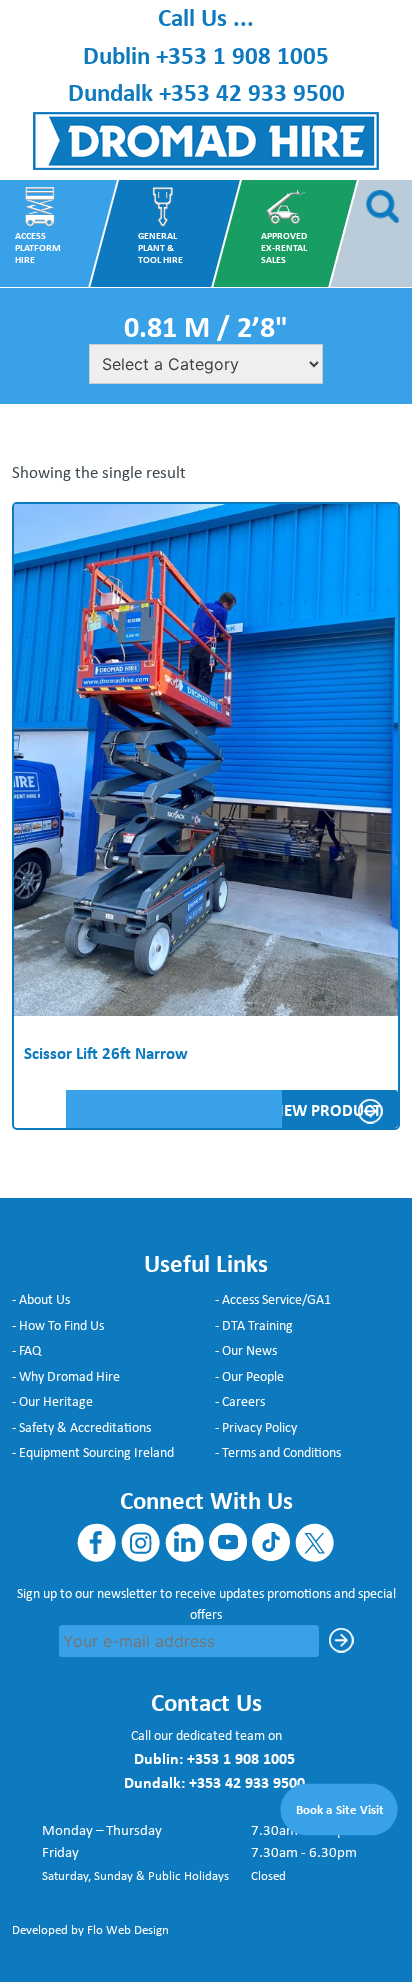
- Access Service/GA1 (273, 1299)
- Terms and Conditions (278, 1452)
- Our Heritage (52, 1401)
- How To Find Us (58, 1325)
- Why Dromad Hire (66, 1376)
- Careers (240, 1401)
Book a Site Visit (340, 1808)
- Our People (249, 1376)
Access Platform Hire (38, 248)
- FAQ (26, 1350)
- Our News (246, 1350)
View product (325, 1109)
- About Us (41, 1299)
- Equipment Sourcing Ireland (93, 1452)
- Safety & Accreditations (81, 1427)
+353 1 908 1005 (242, 55)
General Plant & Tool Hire (160, 248)
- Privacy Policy (256, 1427)
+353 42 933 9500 (252, 92)
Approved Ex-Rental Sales (284, 248)
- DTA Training (254, 1325)
